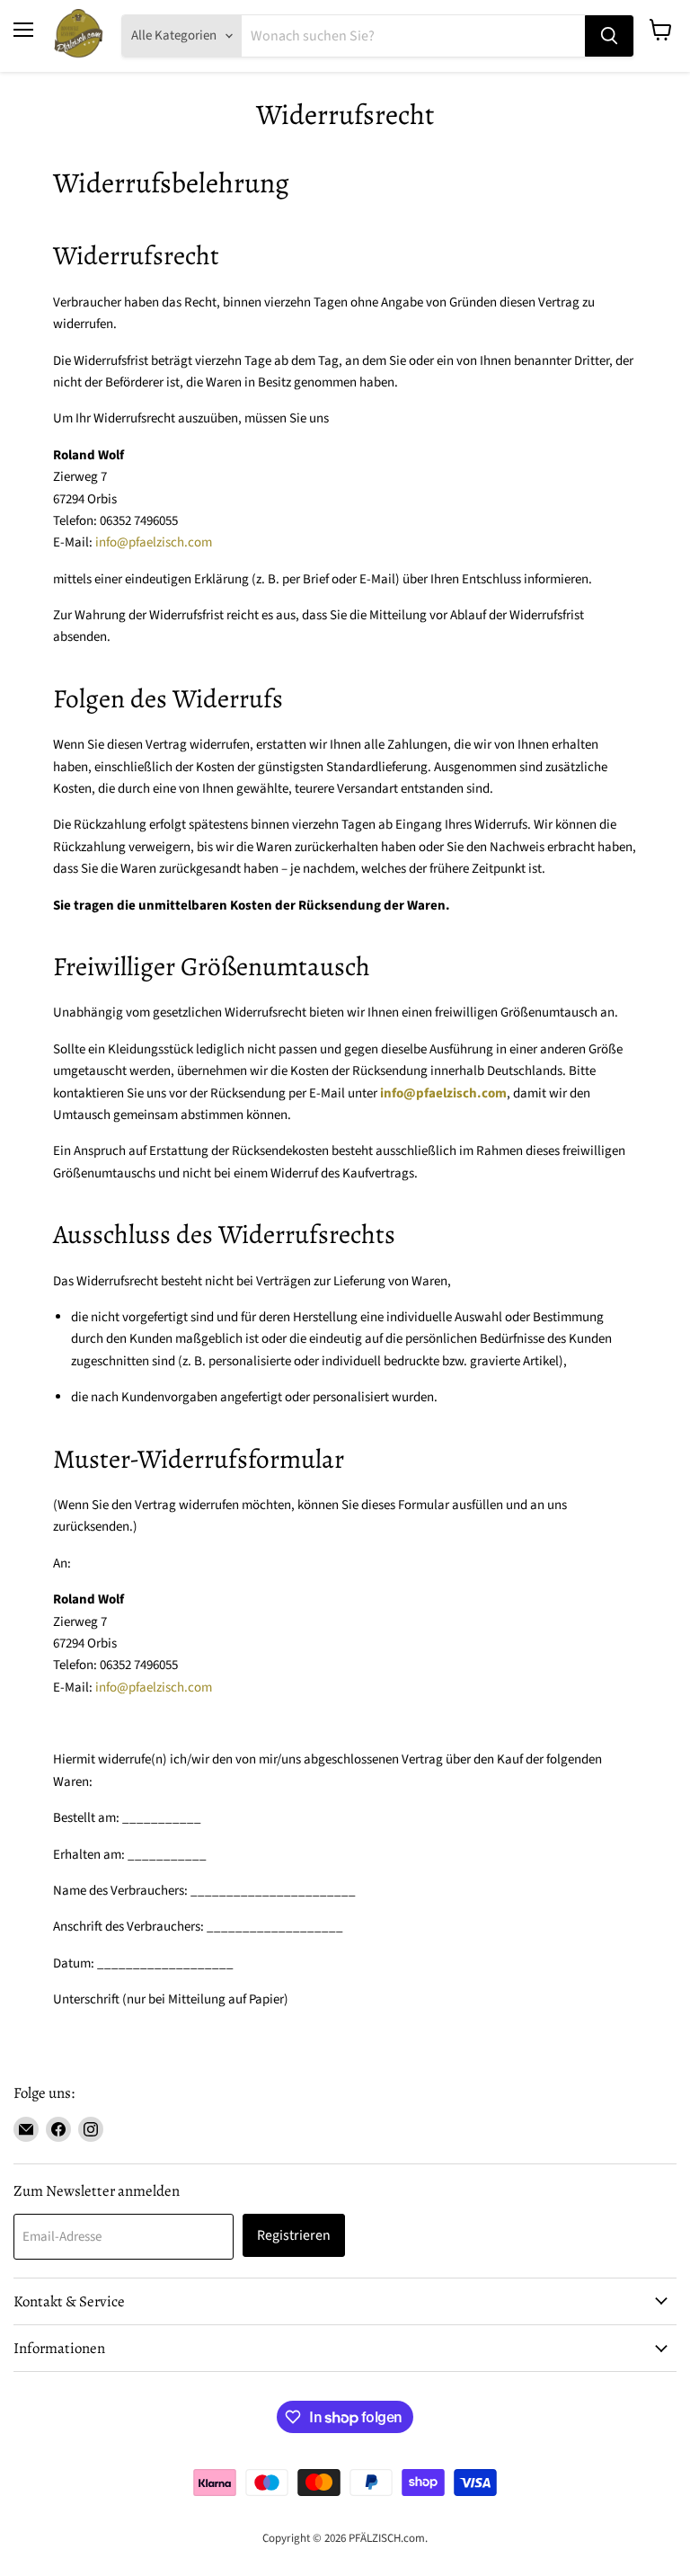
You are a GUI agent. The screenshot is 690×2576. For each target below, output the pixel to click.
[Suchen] (609, 36)
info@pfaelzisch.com (154, 542)
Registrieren (294, 2235)
